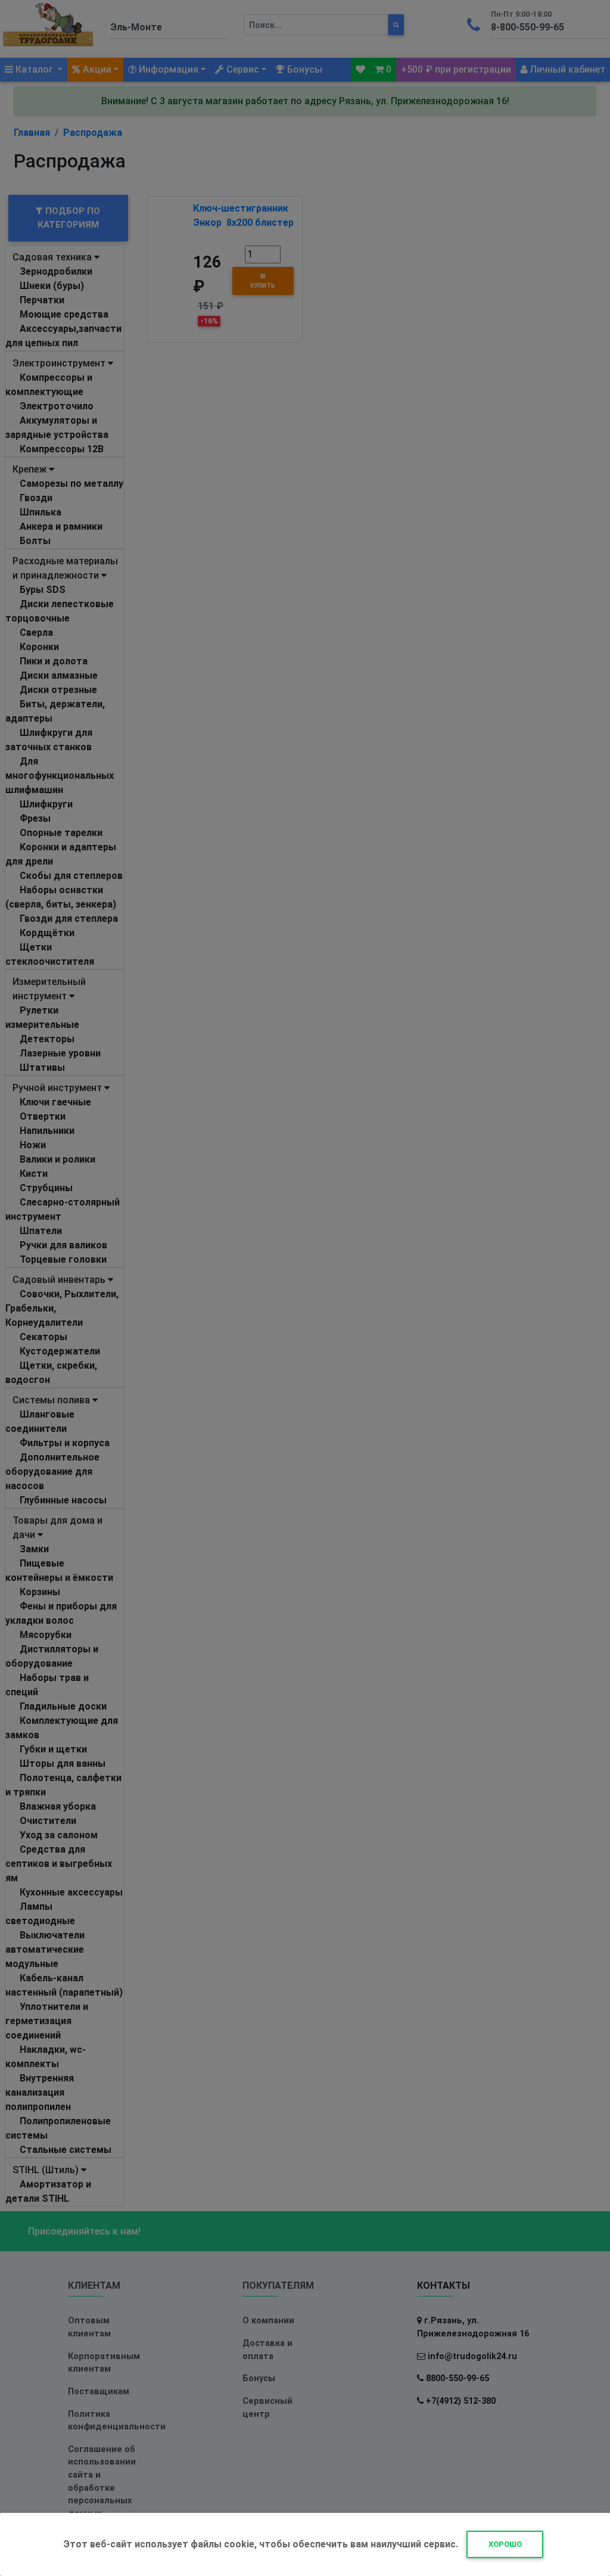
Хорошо (505, 2544)
